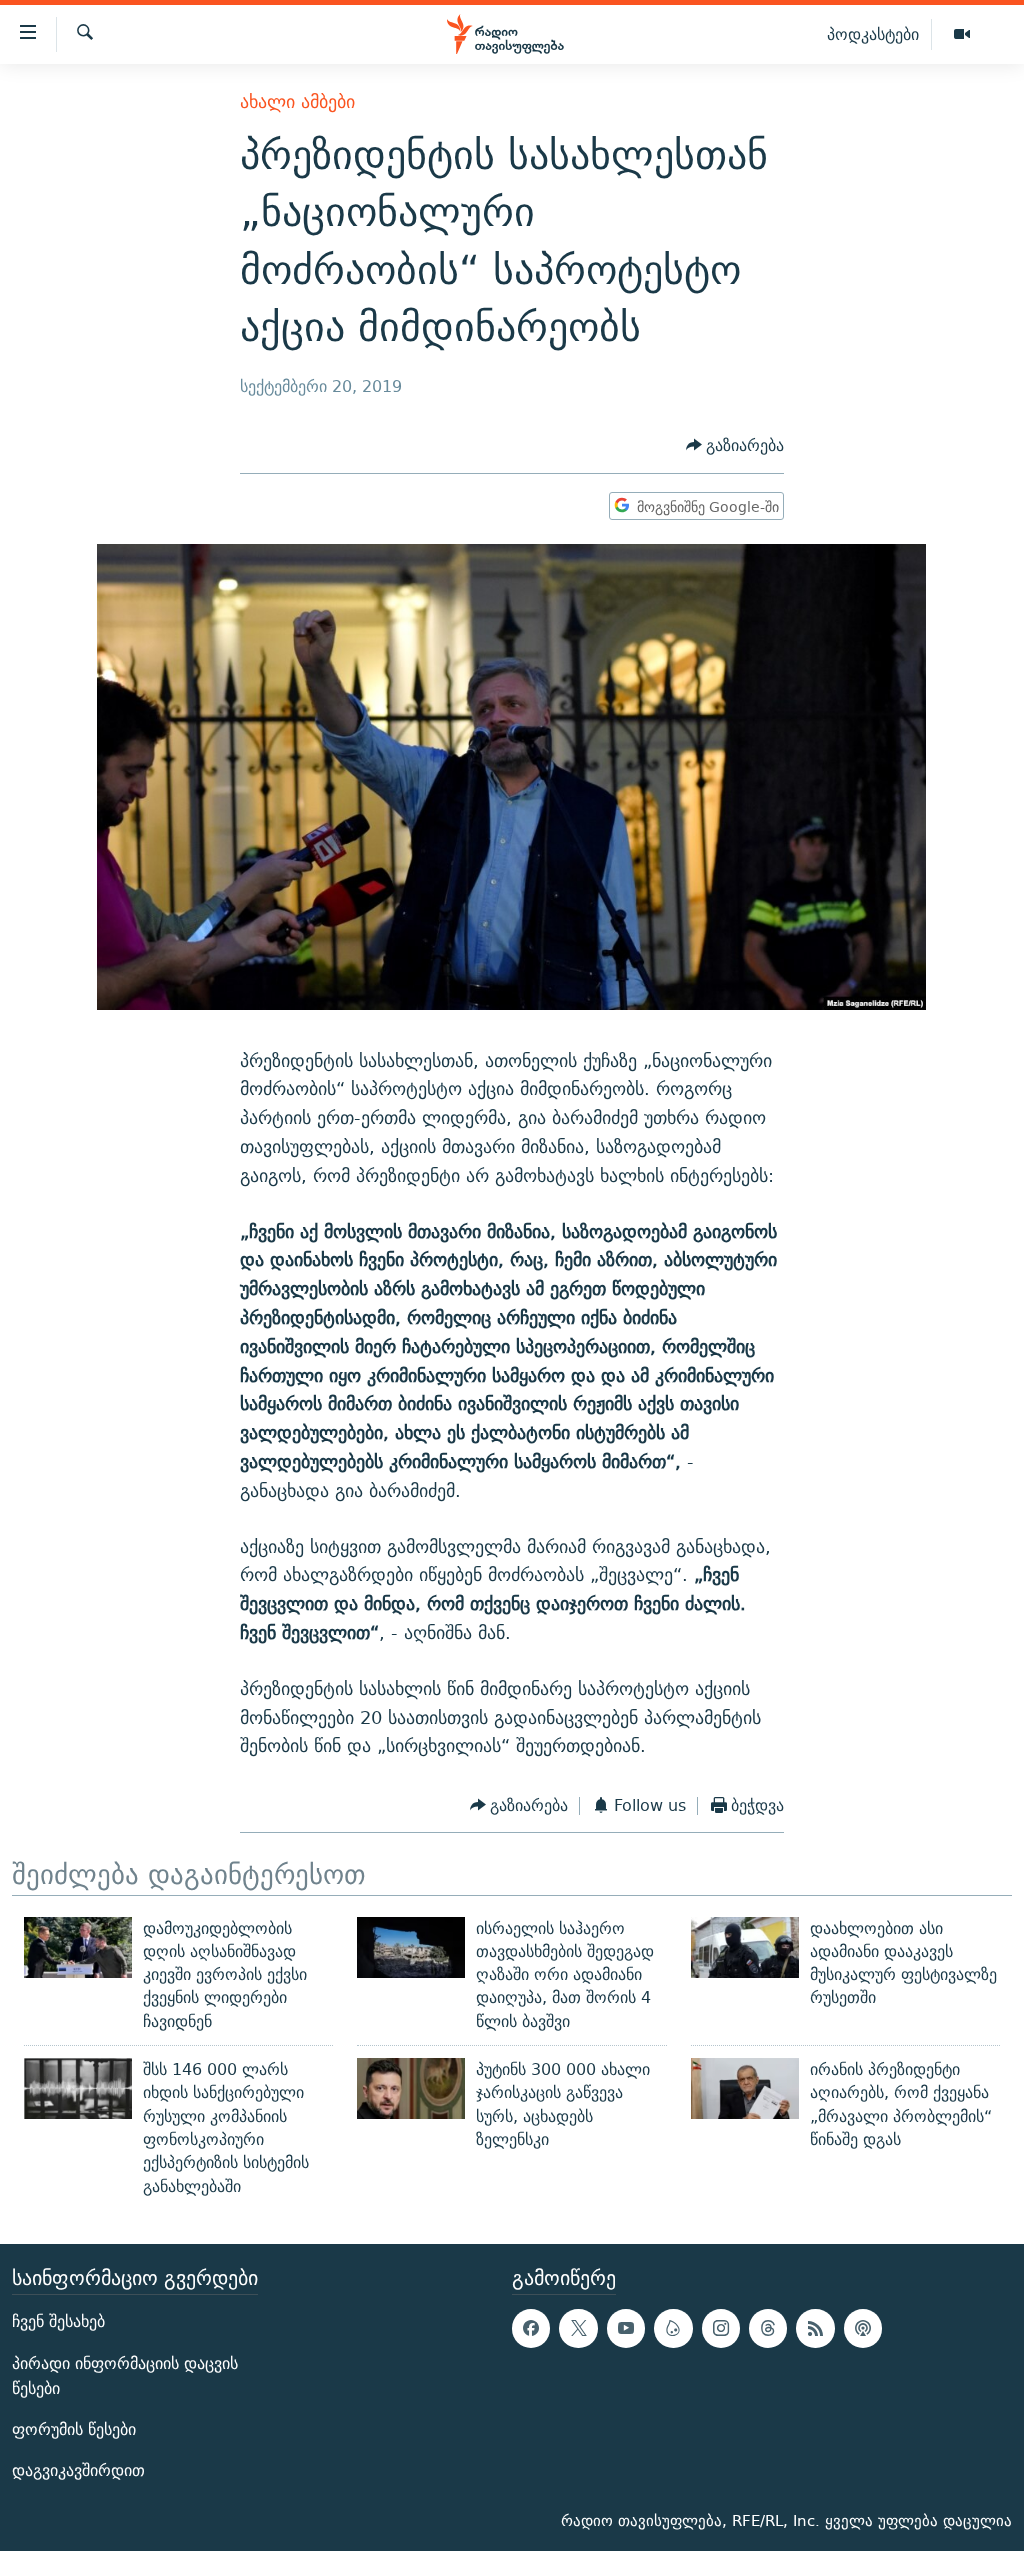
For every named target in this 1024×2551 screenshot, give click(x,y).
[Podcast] (863, 2328)
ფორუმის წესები (74, 2429)
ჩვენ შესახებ (58, 2321)
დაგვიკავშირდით (78, 2470)
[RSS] (815, 2328)
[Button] (735, 446)
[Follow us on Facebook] (531, 2328)
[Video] (962, 35)
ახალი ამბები (297, 101)
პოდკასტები (873, 34)
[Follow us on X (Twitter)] (578, 2328)
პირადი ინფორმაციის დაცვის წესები (125, 2375)
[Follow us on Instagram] (721, 2328)
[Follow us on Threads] (768, 2328)
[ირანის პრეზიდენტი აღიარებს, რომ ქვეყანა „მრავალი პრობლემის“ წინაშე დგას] (745, 2088)
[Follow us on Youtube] (626, 2328)
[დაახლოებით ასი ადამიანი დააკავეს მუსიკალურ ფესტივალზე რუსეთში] (745, 1947)
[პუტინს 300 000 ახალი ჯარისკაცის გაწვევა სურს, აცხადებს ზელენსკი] (411, 2088)
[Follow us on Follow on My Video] (673, 2328)
